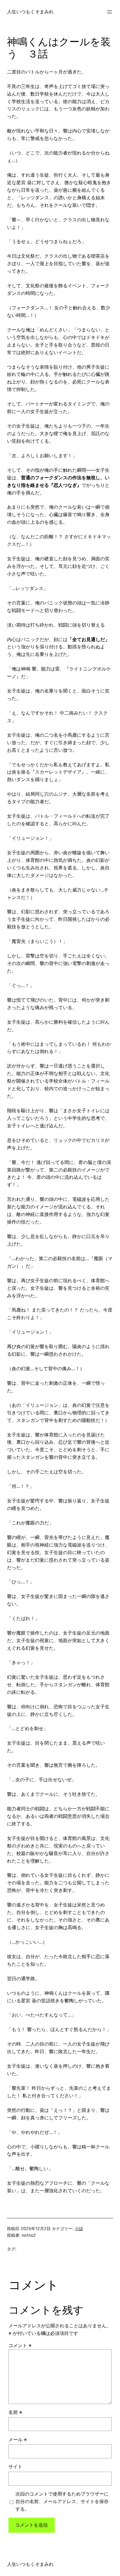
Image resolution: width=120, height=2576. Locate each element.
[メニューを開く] (110, 12)
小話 (79, 2228)
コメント (20, 2345)
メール (18, 2439)
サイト (15, 2466)
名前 (15, 2412)
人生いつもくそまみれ (30, 12)
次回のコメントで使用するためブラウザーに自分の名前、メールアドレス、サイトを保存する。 (62, 2501)
